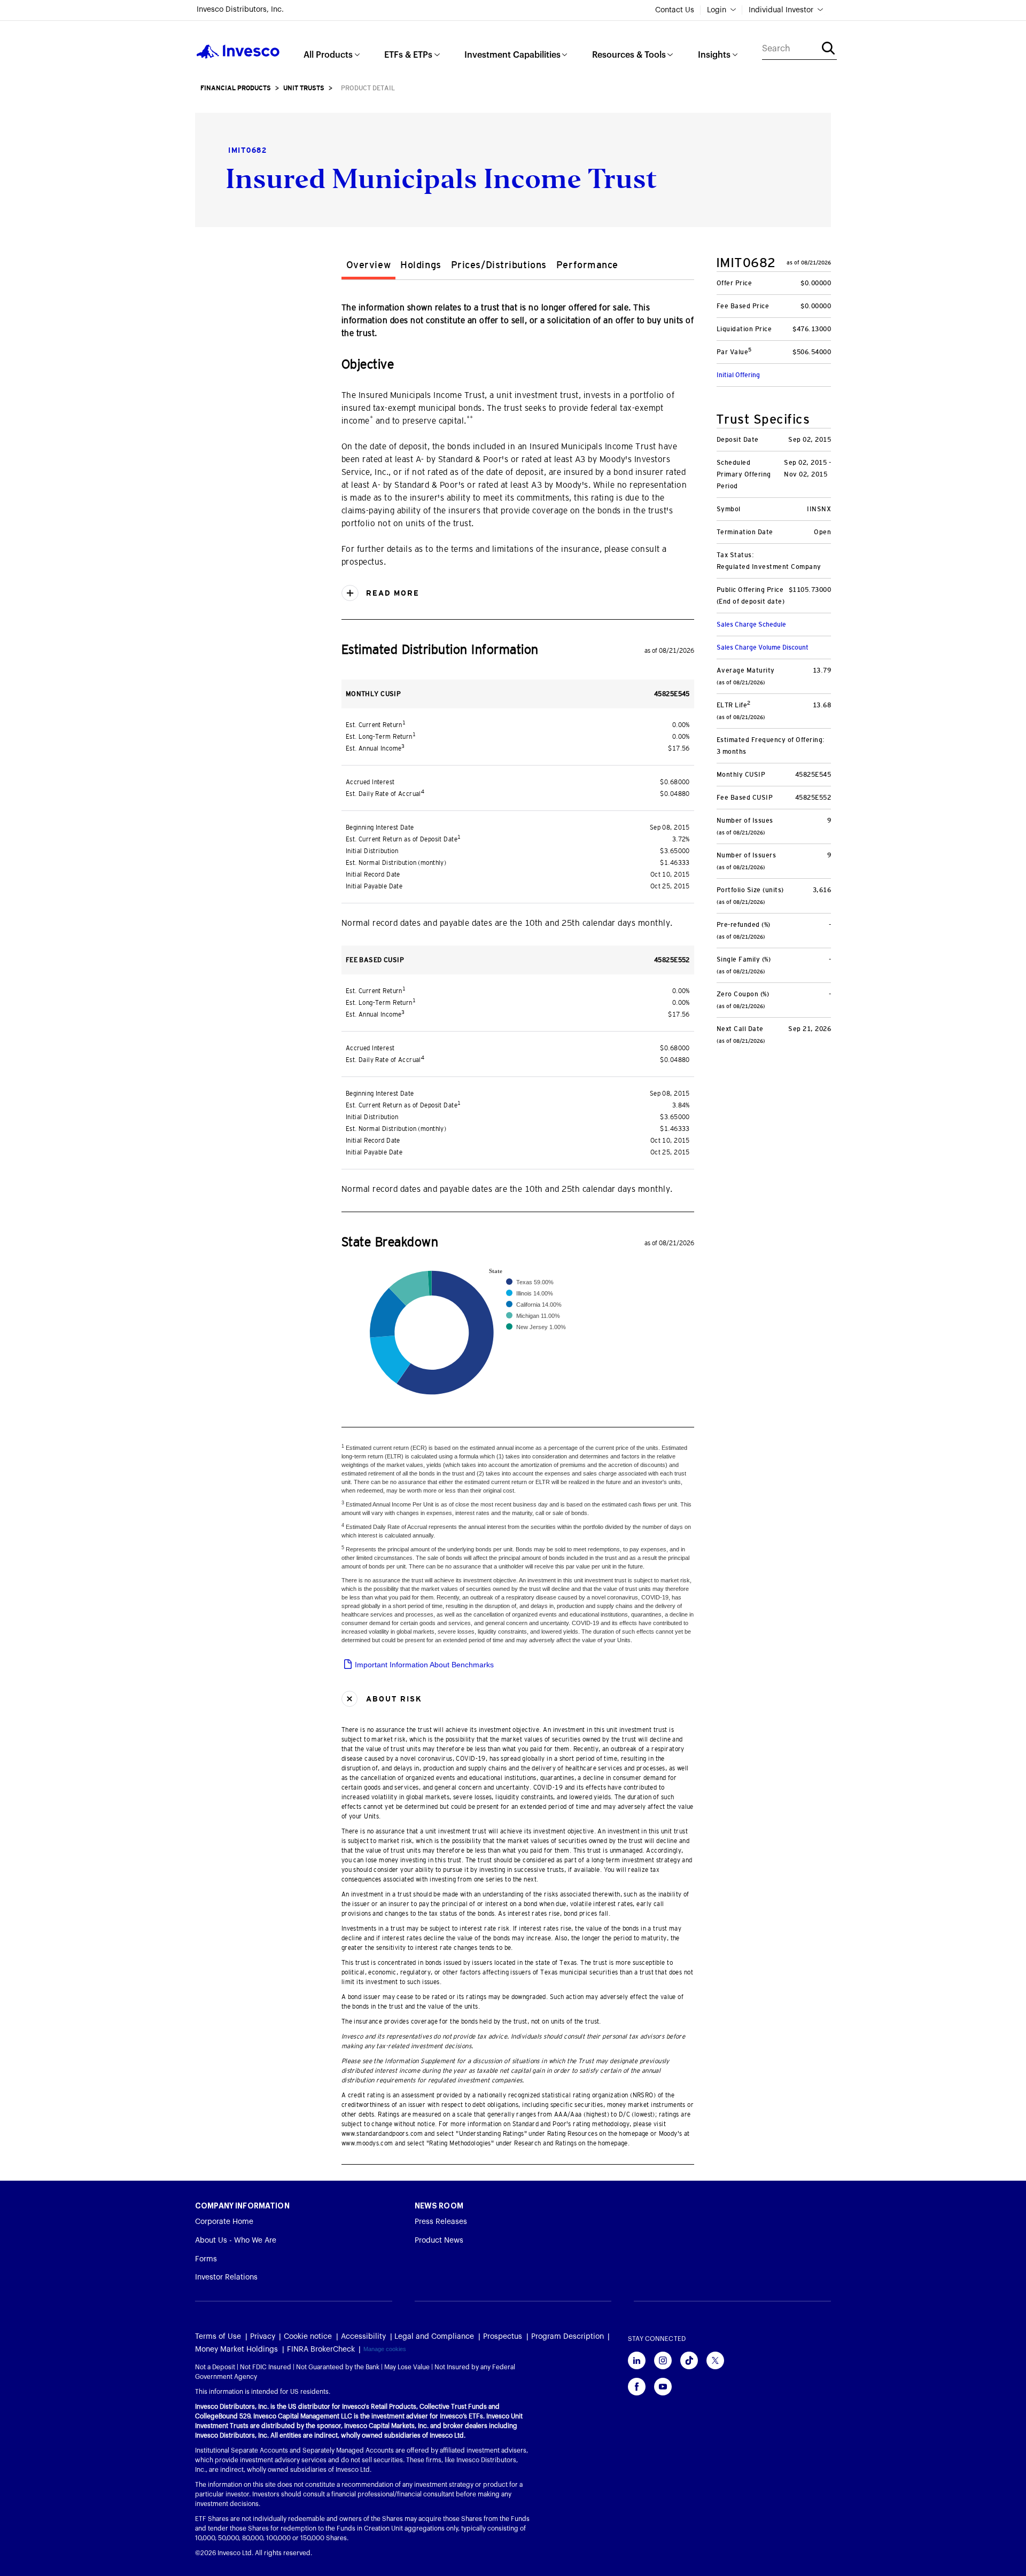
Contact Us (675, 10)
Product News (439, 2241)
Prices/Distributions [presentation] (499, 265)
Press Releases (441, 2222)
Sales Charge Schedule (751, 625)
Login (717, 10)
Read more (391, 593)
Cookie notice (308, 2337)
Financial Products (236, 88)
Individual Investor (781, 10)
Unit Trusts (304, 88)
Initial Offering (738, 375)
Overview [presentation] (368, 265)
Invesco (238, 52)
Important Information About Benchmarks (423, 1665)
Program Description (568, 2337)
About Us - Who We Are (236, 2241)
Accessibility (363, 2337)
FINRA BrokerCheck (321, 2349)
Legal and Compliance (434, 2337)
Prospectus (503, 2337)
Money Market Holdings (236, 2349)
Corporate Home (224, 2222)
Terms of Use (218, 2337)
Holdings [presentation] (421, 265)
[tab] (368, 267)
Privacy (263, 2337)
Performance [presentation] (587, 265)
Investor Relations (226, 2277)
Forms (206, 2259)
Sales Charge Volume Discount (763, 647)
